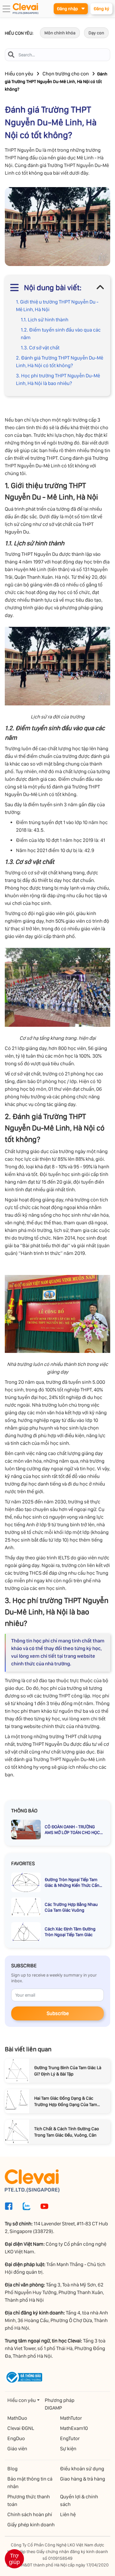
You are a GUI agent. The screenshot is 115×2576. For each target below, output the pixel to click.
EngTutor (70, 2438)
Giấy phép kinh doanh (31, 2525)
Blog (12, 2469)
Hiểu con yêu (19, 74)
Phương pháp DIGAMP (60, 2404)
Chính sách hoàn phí (30, 2514)
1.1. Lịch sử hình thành (45, 320)
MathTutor (71, 2418)
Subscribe (58, 2013)
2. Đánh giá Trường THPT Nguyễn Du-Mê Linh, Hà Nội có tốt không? (60, 362)
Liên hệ (68, 2514)
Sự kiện (68, 2449)
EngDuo (16, 2438)
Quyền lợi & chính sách (79, 2500)
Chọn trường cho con (66, 74)
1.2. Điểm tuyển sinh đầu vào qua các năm (61, 334)
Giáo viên (17, 2449)
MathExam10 (74, 2428)
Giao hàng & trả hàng (83, 2479)
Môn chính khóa (60, 33)
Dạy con (96, 33)
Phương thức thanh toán (29, 2500)
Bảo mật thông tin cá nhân (30, 2483)
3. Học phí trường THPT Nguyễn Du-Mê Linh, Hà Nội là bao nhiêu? (58, 379)
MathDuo (17, 2418)
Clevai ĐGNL (21, 2428)
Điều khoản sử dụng (82, 2469)
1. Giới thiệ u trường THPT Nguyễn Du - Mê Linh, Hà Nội (57, 306)
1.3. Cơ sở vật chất (40, 348)
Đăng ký (101, 9)
